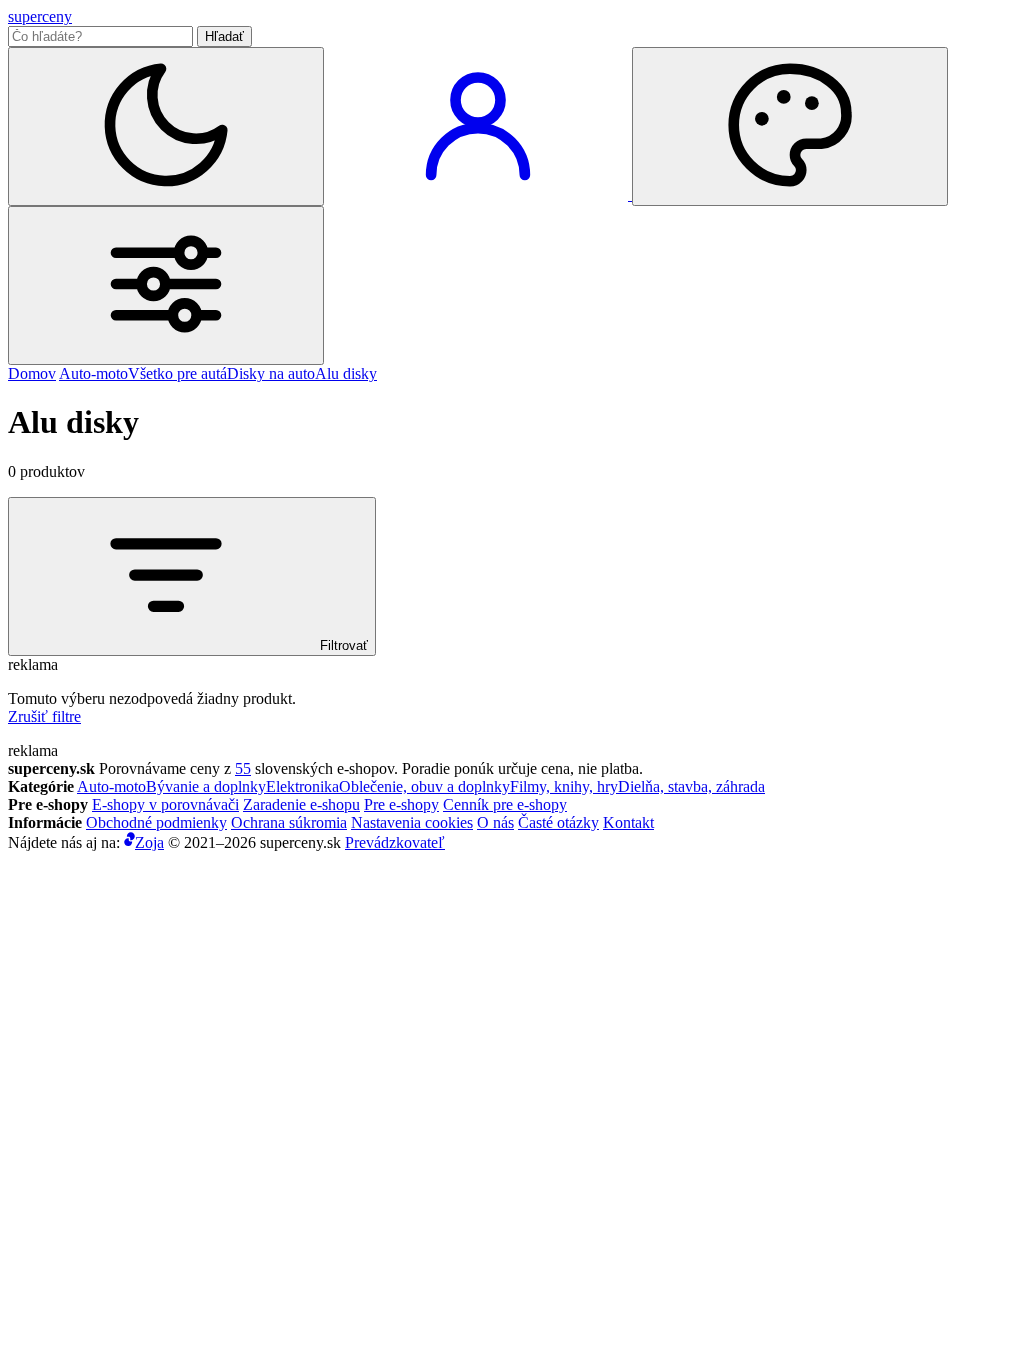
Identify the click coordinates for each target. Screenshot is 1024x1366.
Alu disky (346, 373)
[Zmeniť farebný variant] (790, 126)
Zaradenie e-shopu (301, 804)
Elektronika (302, 786)
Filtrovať (342, 645)
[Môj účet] (480, 194)
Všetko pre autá (177, 373)
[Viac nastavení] (166, 285)
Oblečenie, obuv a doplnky (424, 786)
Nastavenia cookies (412, 822)
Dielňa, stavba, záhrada (691, 786)
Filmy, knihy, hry (564, 786)
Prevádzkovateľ (395, 842)
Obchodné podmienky (156, 822)
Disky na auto (271, 373)
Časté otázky (558, 822)
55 (243, 768)
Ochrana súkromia (289, 822)
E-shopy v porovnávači (165, 804)
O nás (495, 822)
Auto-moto (93, 373)
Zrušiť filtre (44, 716)
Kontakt (628, 822)
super (40, 16)
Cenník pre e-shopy (505, 804)
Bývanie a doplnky (206, 786)
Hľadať (224, 36)
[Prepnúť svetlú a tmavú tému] (166, 126)
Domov (32, 373)
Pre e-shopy (401, 804)
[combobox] (100, 36)
